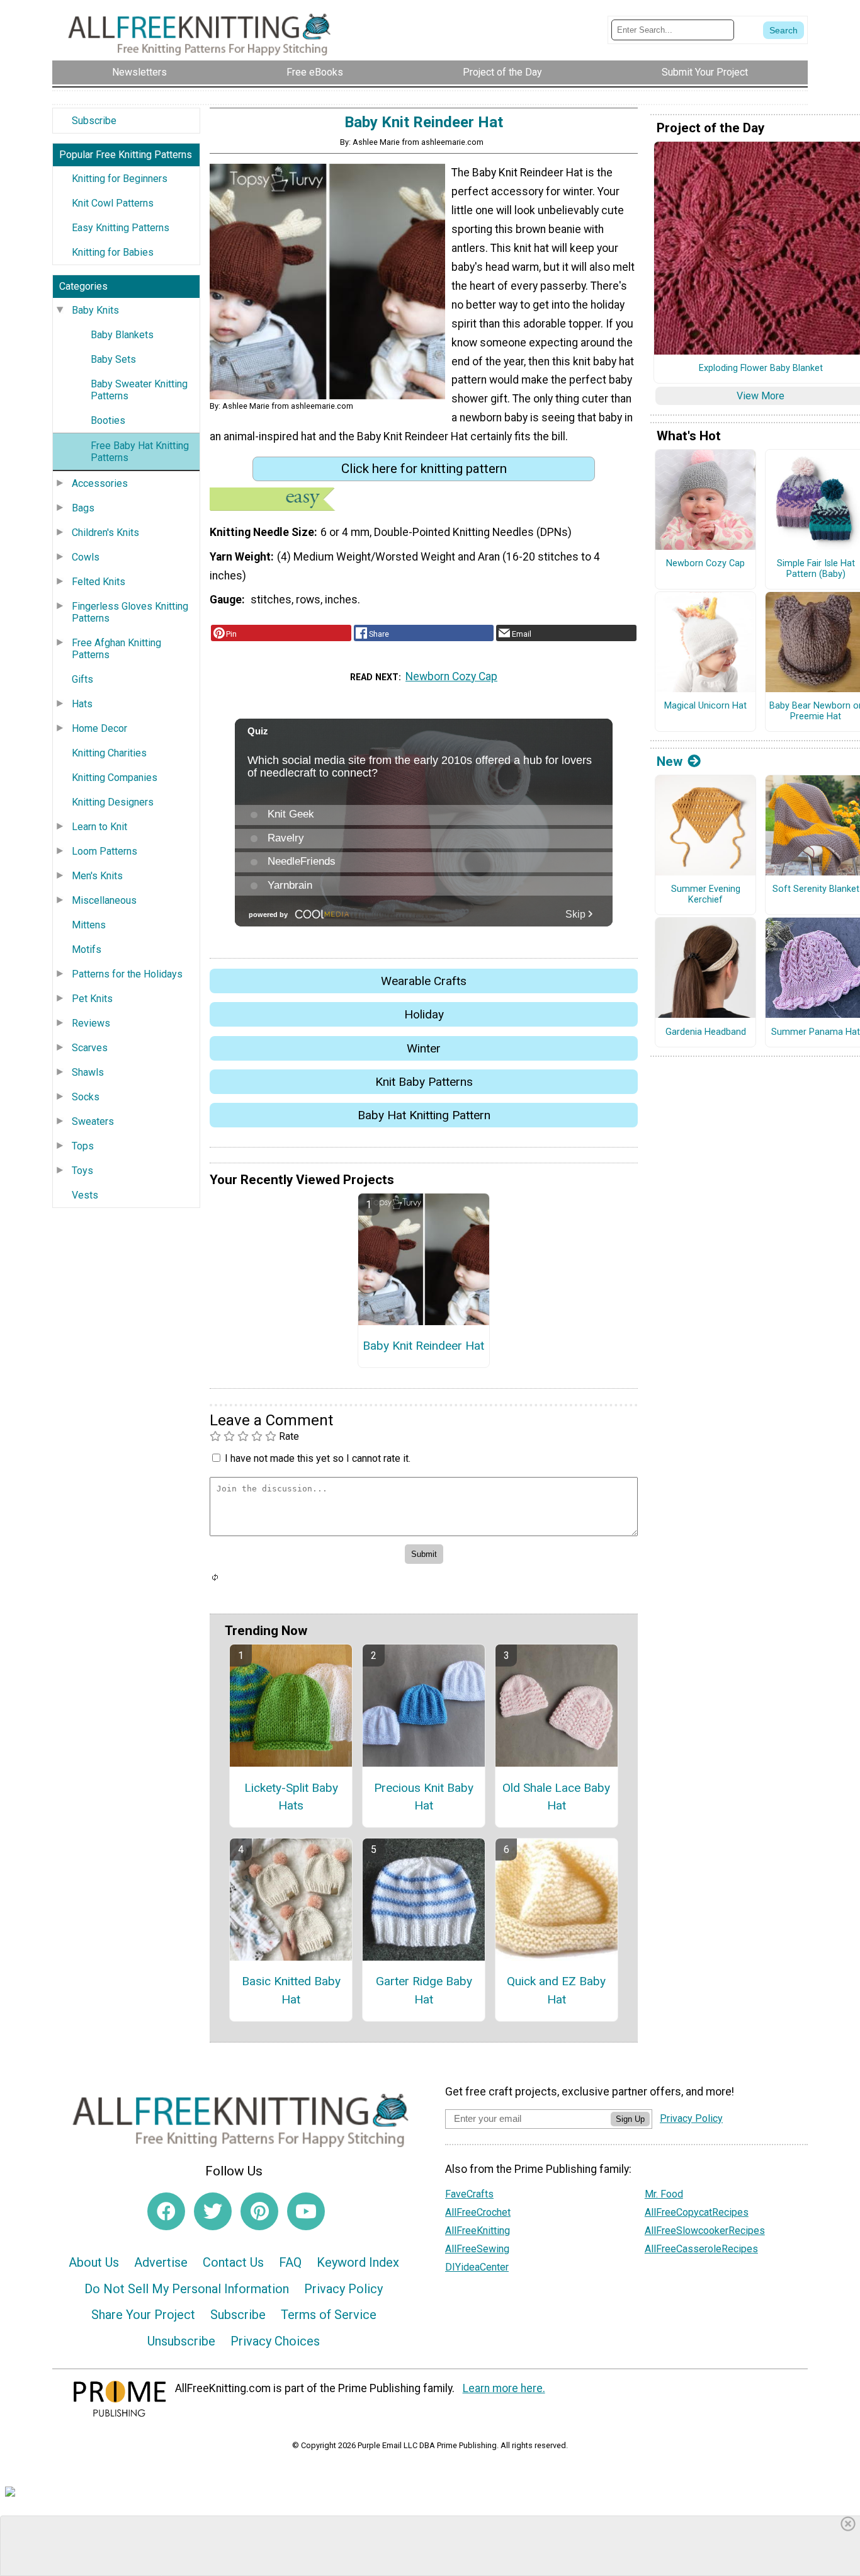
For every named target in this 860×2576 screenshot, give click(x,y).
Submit (430, 1368)
